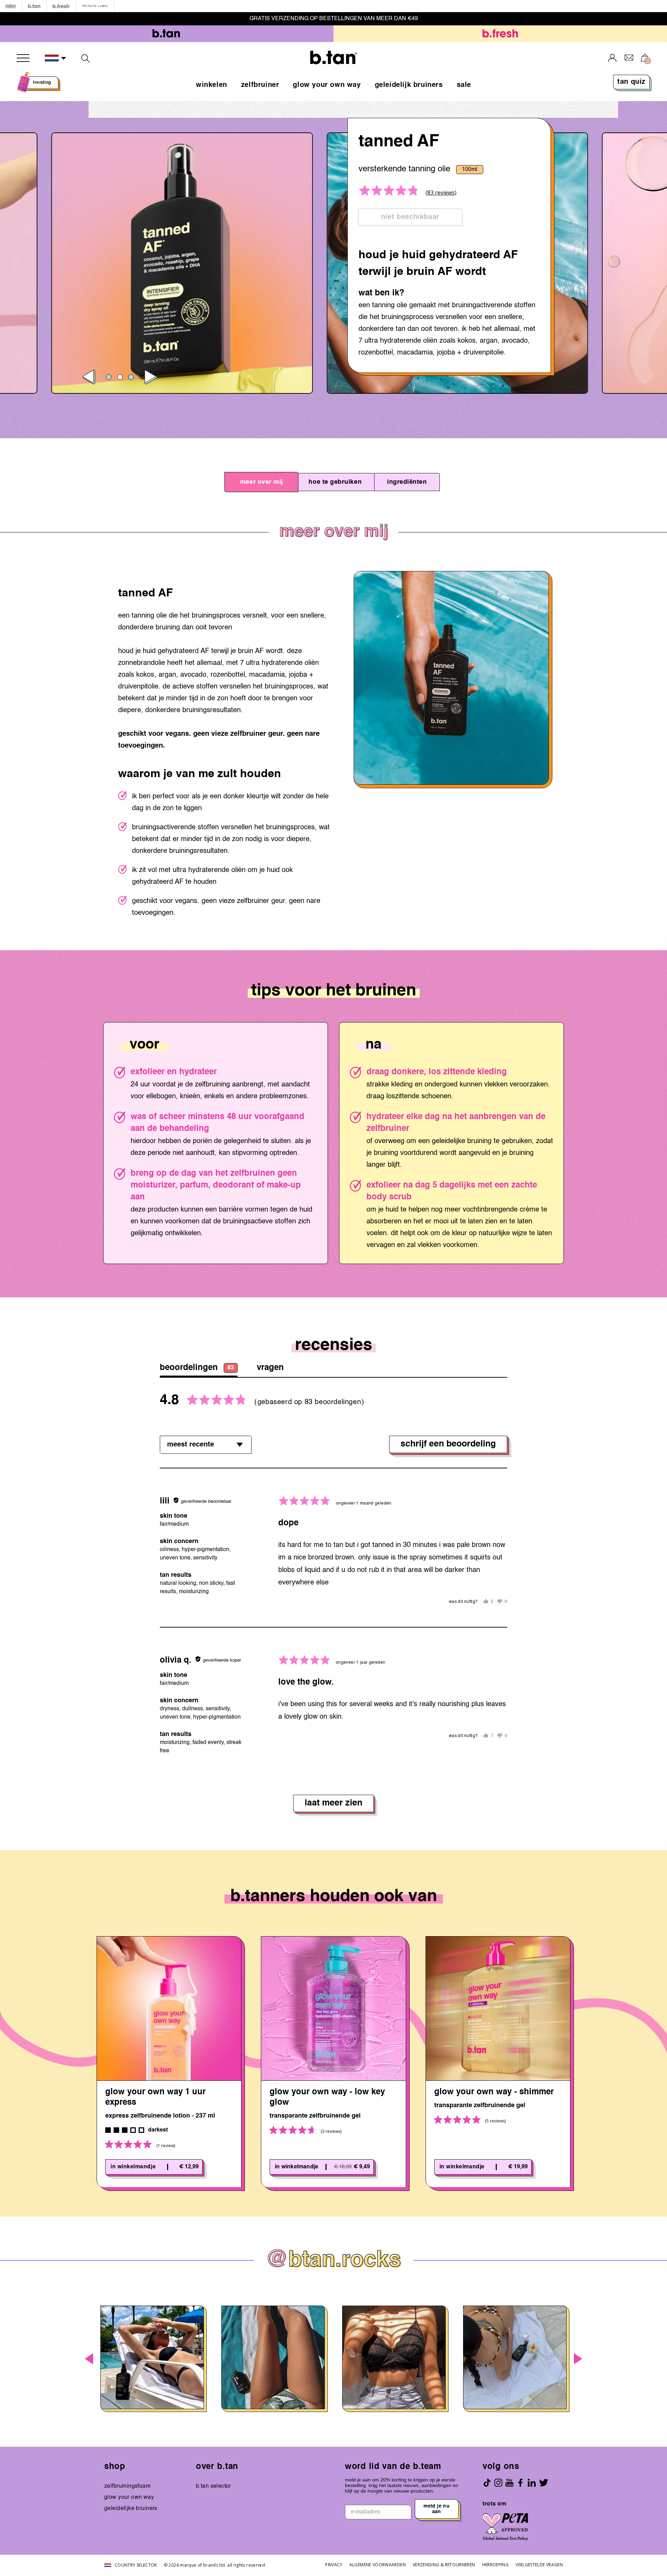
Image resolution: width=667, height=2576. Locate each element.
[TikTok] (487, 2483)
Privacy (334, 2565)
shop (115, 2467)
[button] (56, 58)
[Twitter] (544, 2483)
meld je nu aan (437, 2509)
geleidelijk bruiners (409, 85)
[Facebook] (520, 2483)
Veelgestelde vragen (539, 2565)
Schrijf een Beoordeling (448, 1444)
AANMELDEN (385, 19)
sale (464, 85)
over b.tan (217, 2467)
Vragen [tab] (270, 1368)
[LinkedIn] (532, 2483)
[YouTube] (509, 2483)
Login (612, 58)
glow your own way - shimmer (494, 2092)
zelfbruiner (260, 85)
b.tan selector (213, 2486)
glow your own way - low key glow (327, 2097)
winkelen (212, 85)
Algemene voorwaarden (378, 2565)
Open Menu (23, 58)
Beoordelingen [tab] (197, 1368)
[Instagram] (498, 2483)
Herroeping (496, 2565)
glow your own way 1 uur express (155, 2097)
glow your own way (327, 85)
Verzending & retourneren (444, 2565)
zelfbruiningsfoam (127, 2486)
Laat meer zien (333, 1803)
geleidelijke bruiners (131, 2509)
